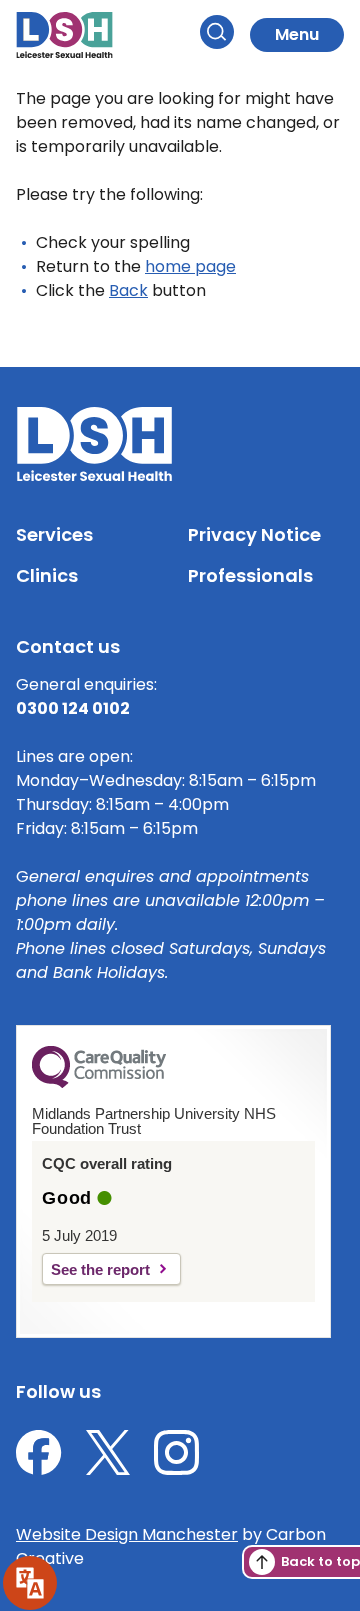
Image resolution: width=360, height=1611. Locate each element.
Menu (297, 34)
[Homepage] (64, 35)
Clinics (47, 575)
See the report (100, 1269)
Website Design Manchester (127, 1534)
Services (54, 534)
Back (128, 290)
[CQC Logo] (99, 1083)
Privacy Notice (254, 534)
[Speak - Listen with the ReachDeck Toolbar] (30, 1583)
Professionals (250, 575)
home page (190, 266)
